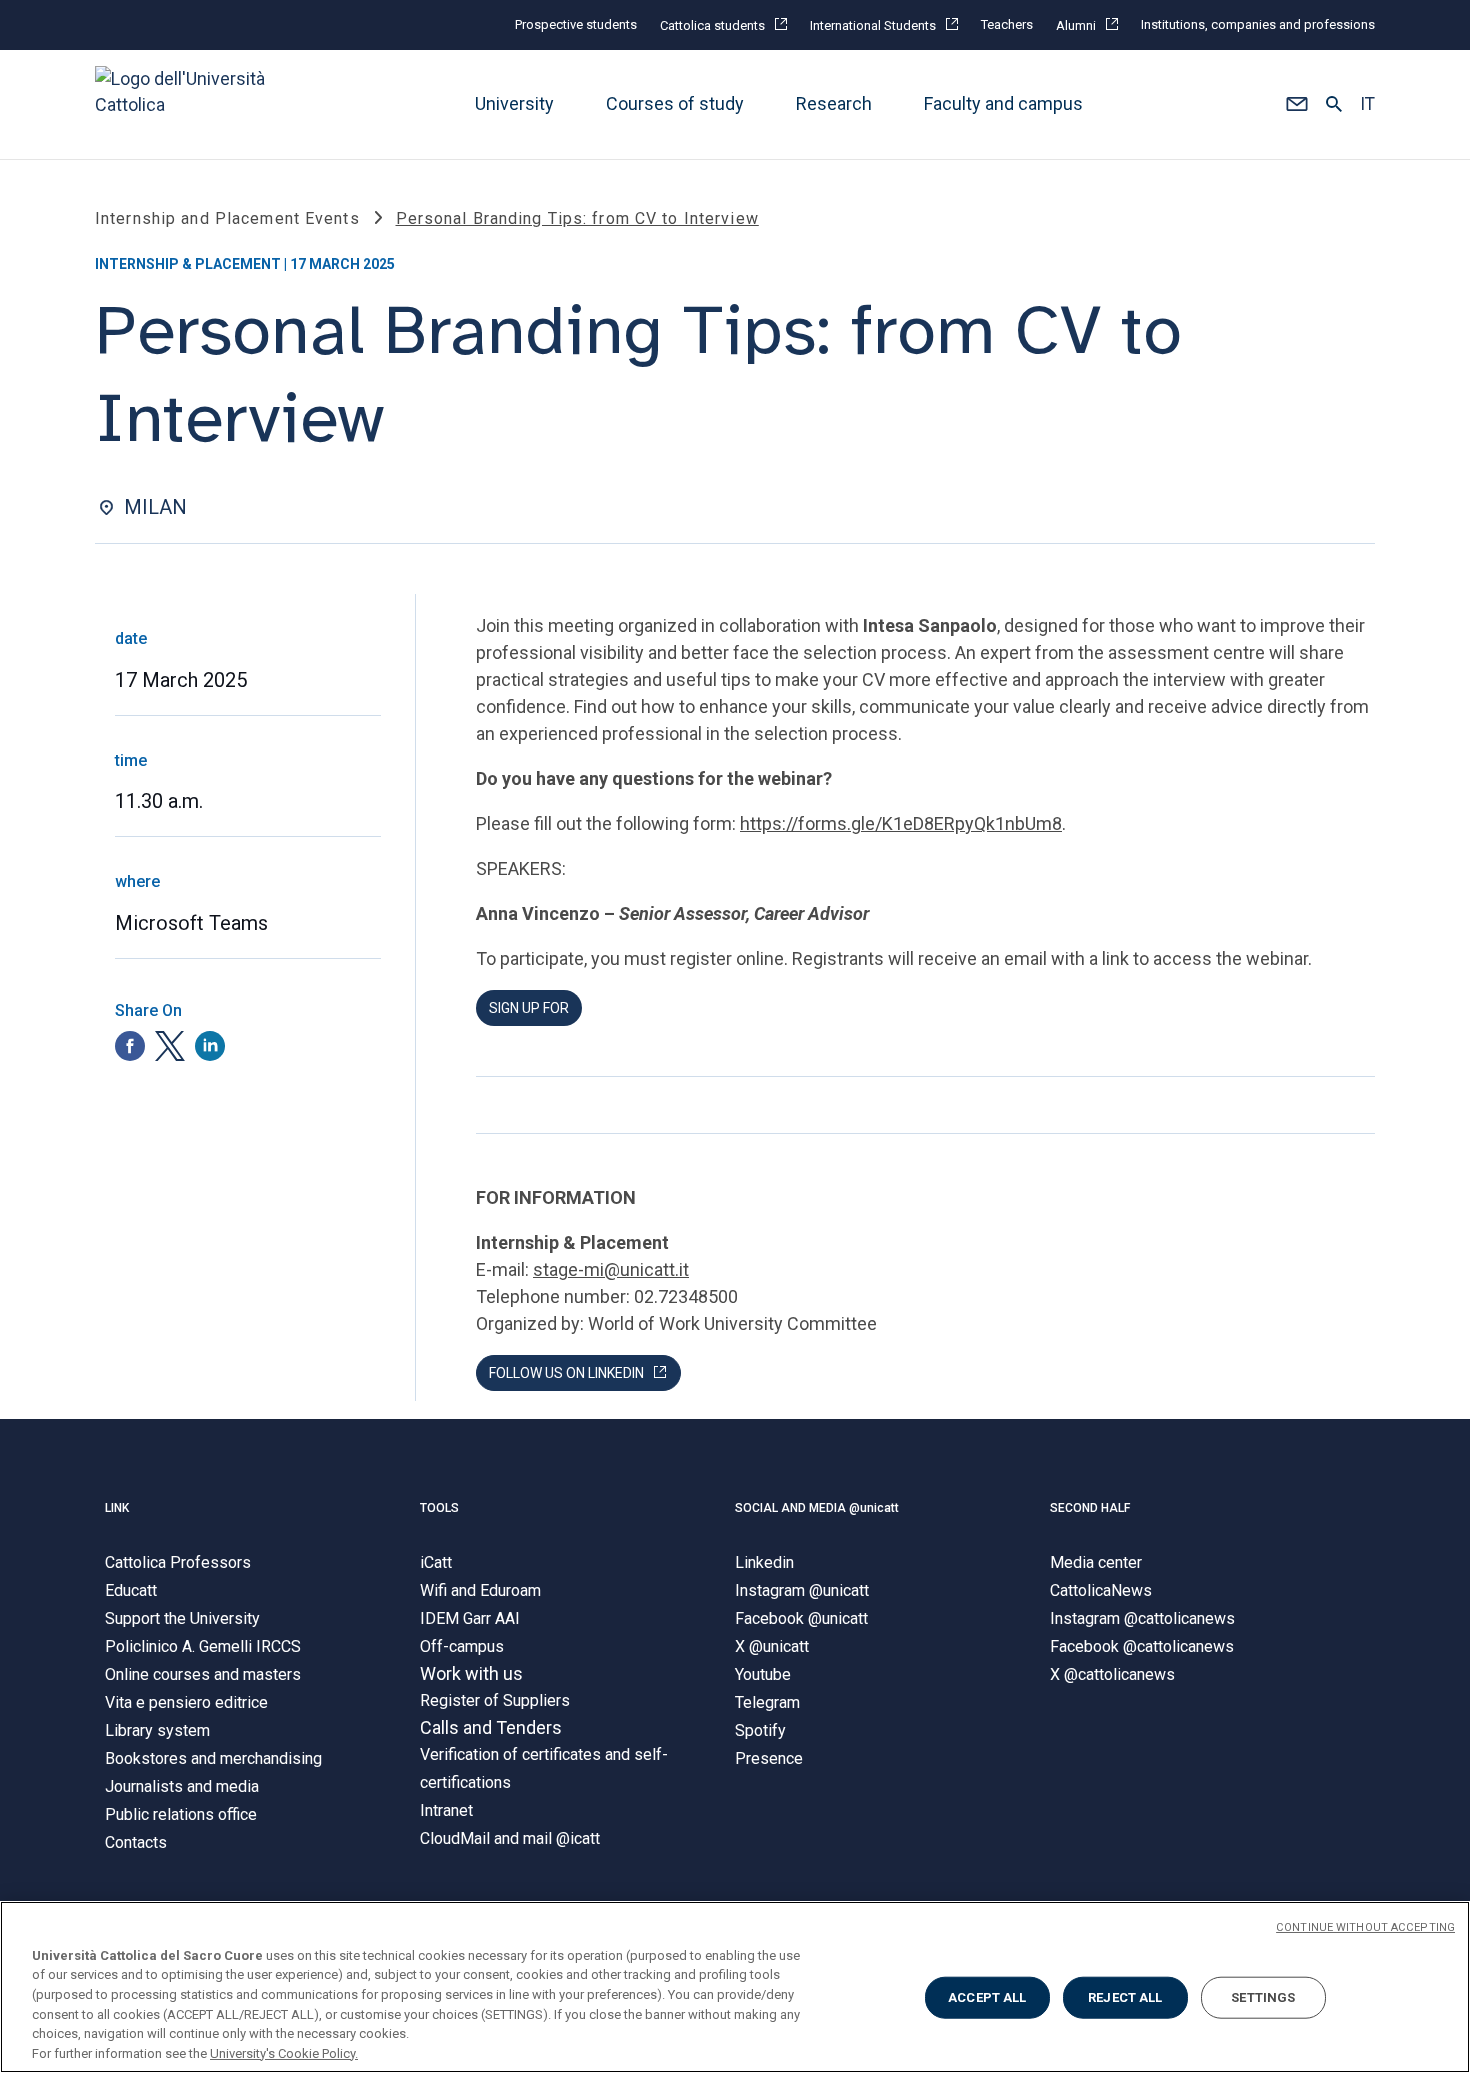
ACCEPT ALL (987, 1997)
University (514, 104)
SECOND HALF (1090, 1508)
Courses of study (675, 104)
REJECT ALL (1125, 1997)
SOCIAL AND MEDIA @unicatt (817, 1508)
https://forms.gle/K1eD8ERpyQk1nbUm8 (901, 823)
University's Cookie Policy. (284, 2052)
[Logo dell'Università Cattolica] (189, 104)
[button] (1296, 105)
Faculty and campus (1003, 104)
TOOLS (439, 1508)
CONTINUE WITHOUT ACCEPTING (1365, 1927)
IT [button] (1367, 105)
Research (834, 104)
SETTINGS (1263, 1997)
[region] (735, 1987)
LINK (117, 1508)
